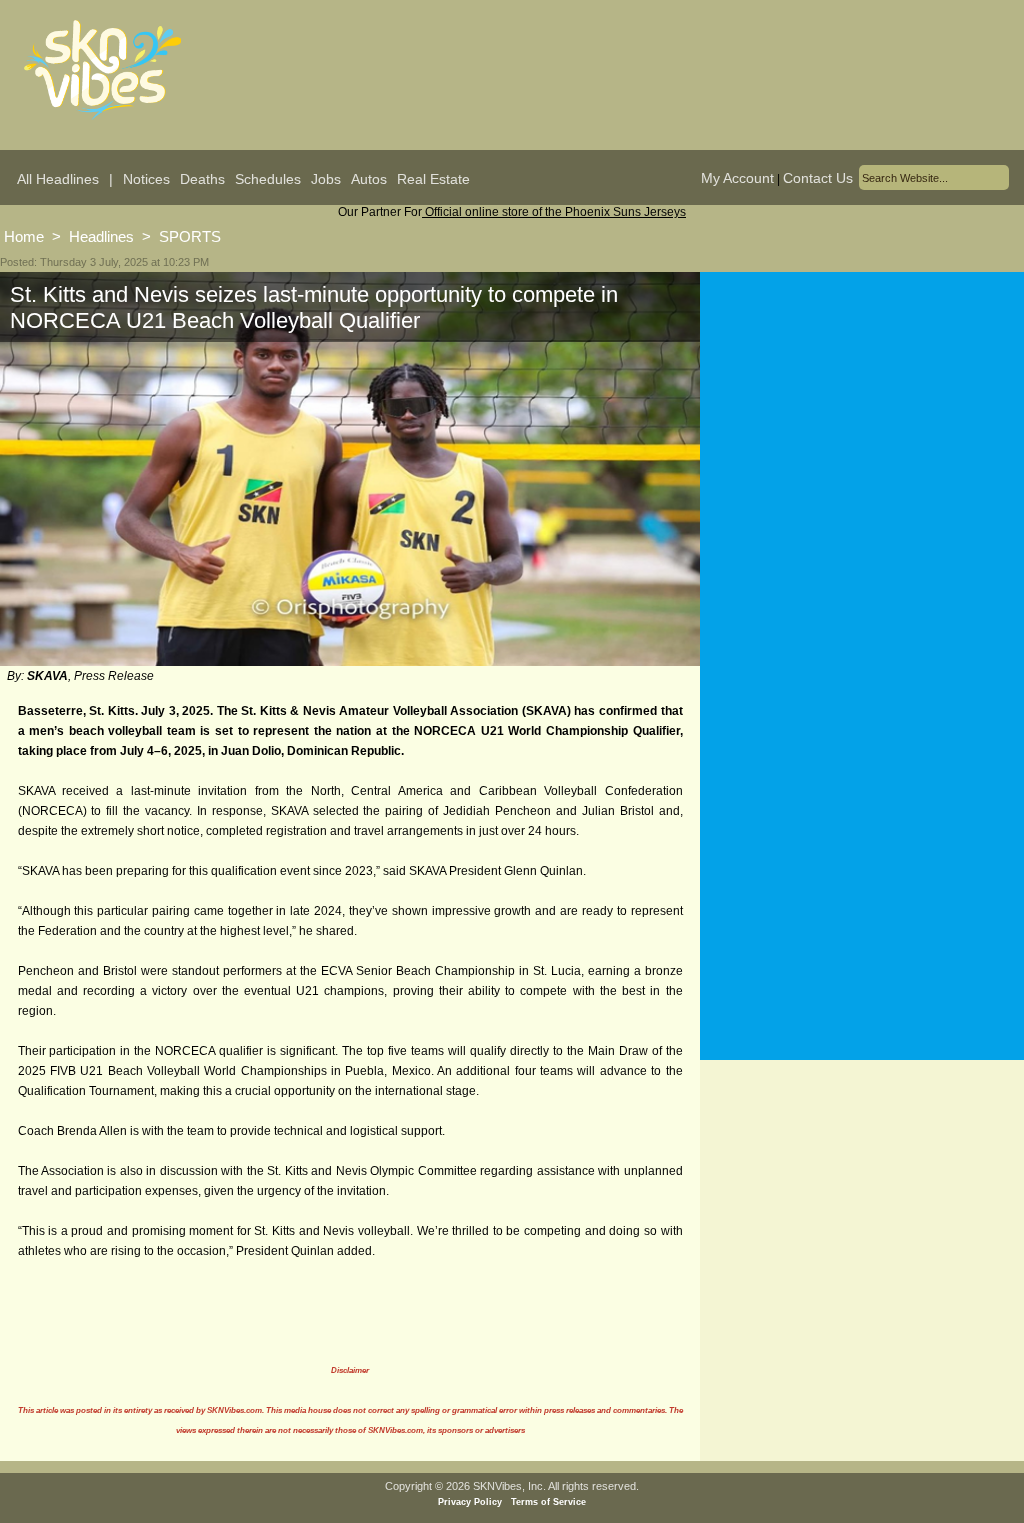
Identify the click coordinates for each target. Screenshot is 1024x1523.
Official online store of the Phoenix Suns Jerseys (554, 212)
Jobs (326, 179)
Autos (369, 179)
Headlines (101, 236)
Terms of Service (548, 1502)
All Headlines (58, 179)
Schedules (268, 179)
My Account (737, 178)
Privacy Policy (470, 1502)
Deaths (202, 179)
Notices (146, 179)
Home (24, 236)
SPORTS (190, 236)
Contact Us (818, 178)
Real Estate (433, 179)
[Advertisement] (862, 469)
